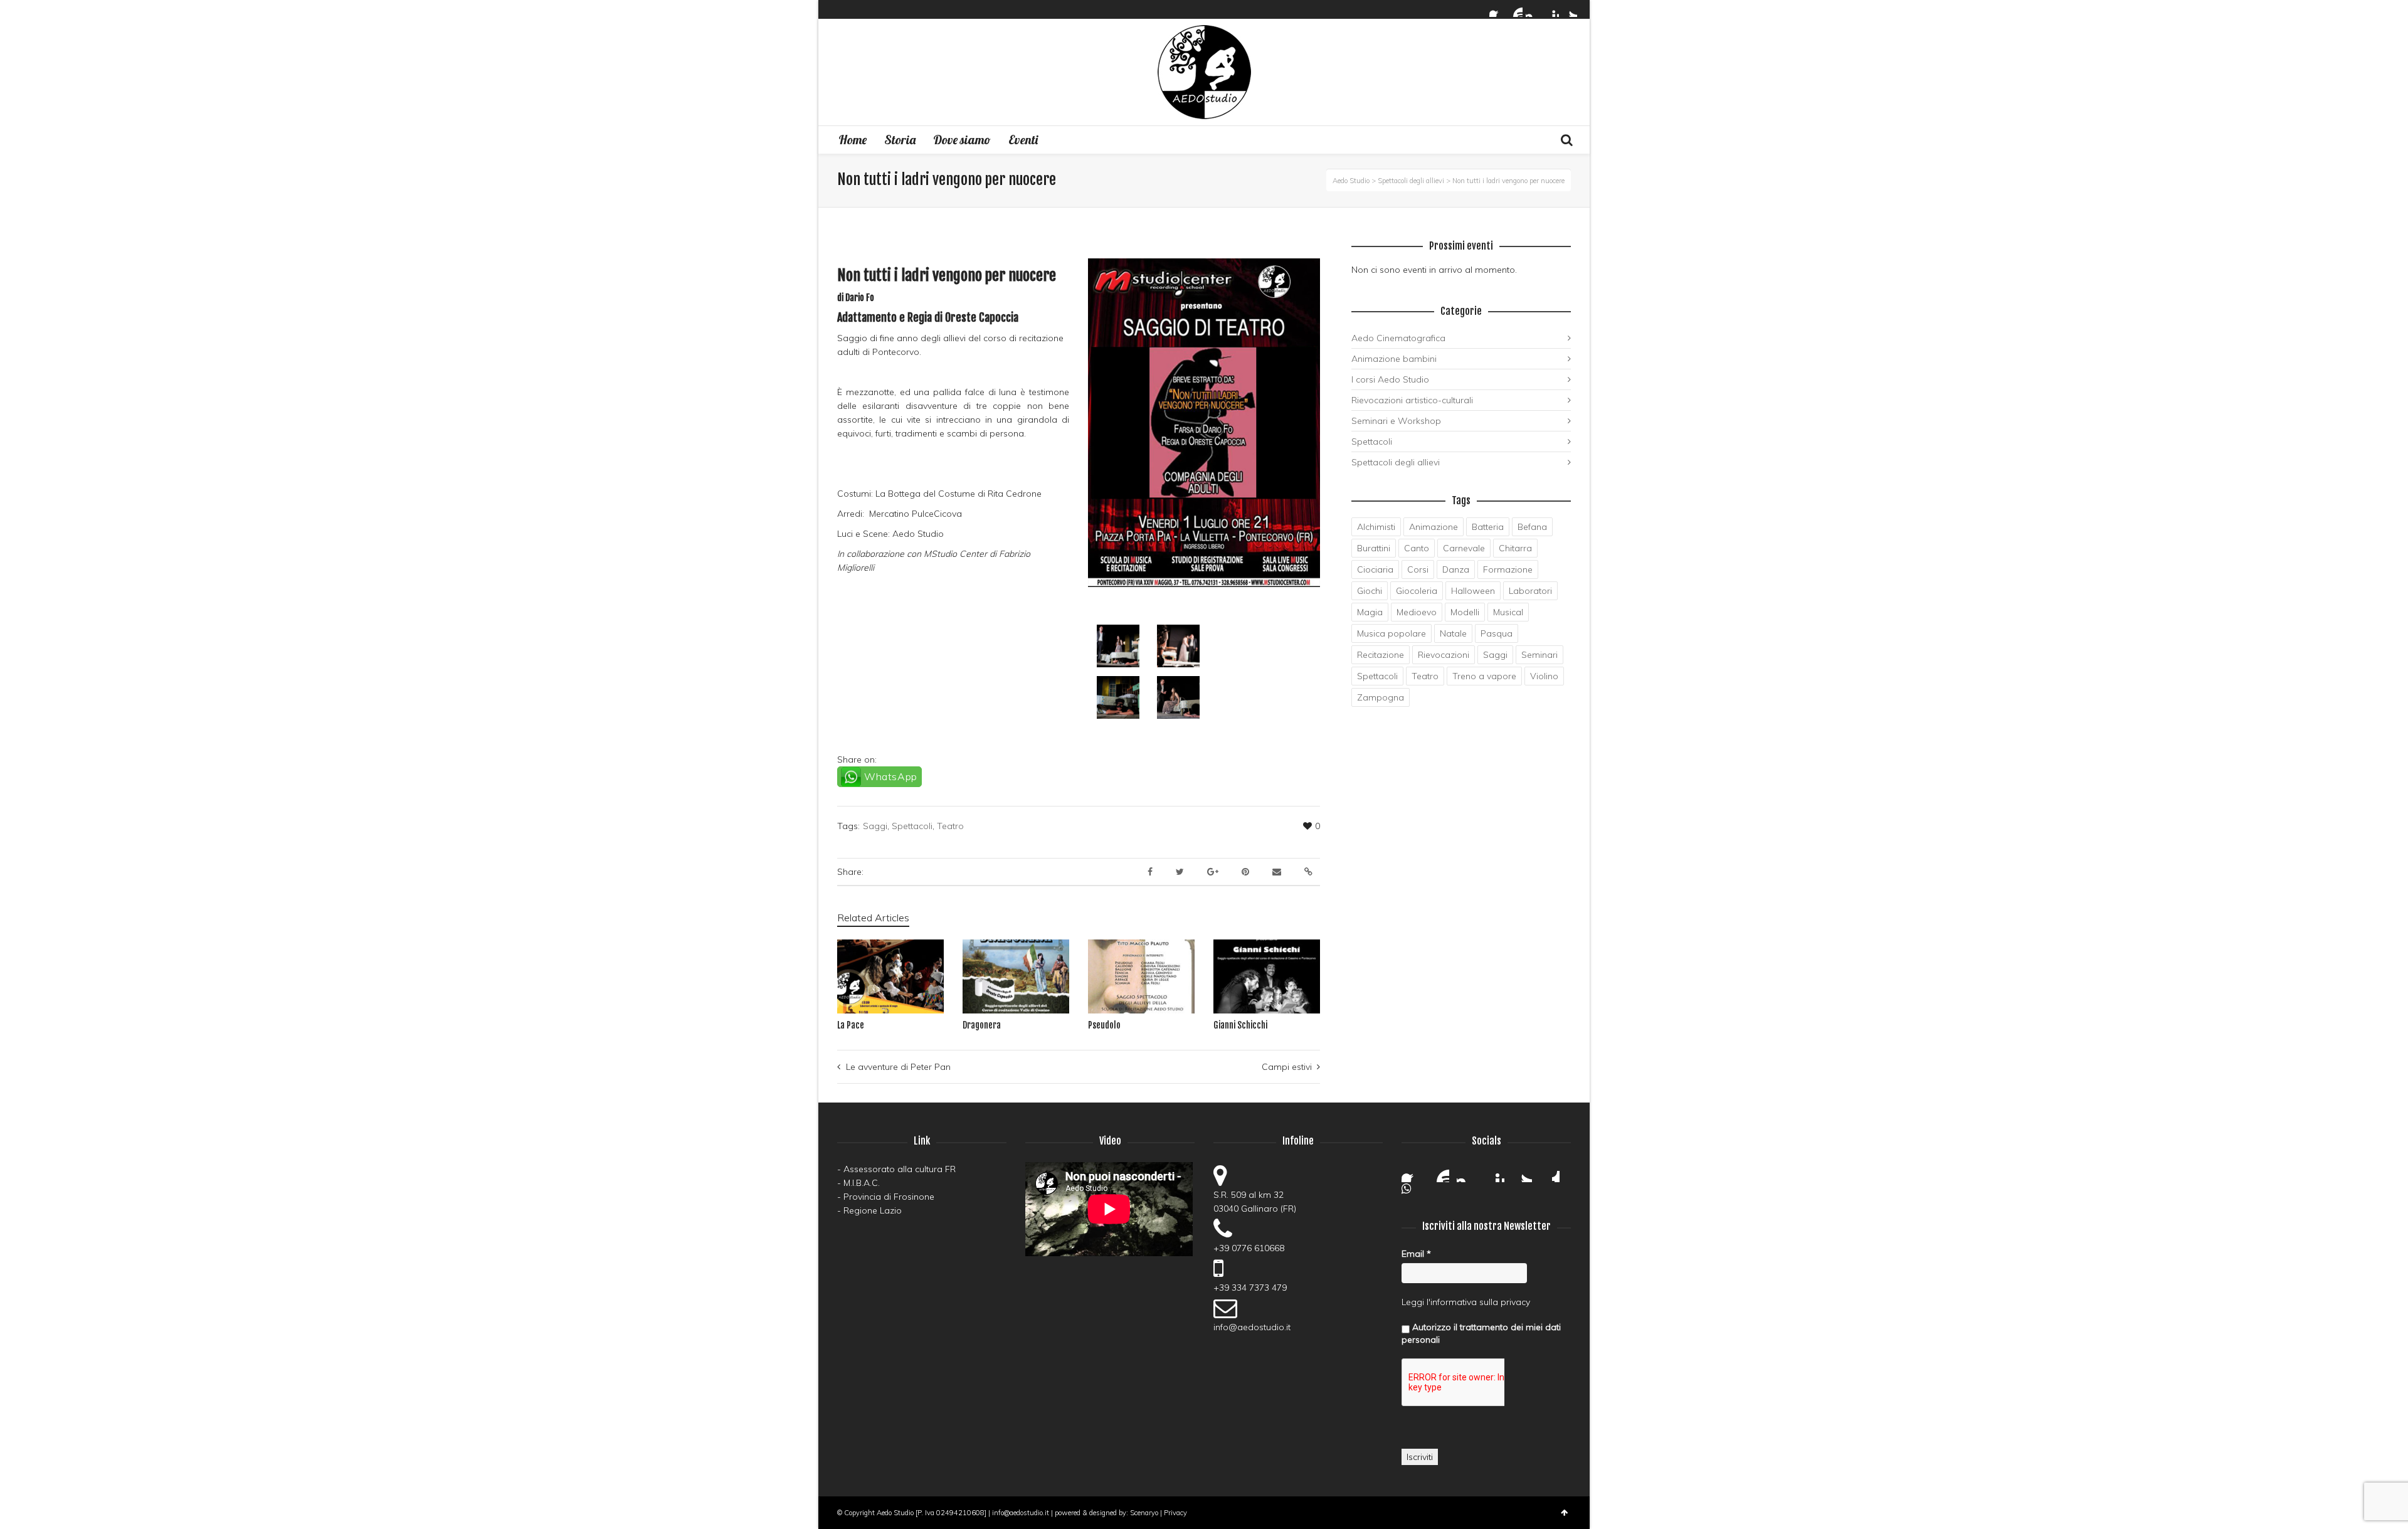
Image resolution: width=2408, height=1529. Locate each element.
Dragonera (982, 1025)
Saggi (875, 826)
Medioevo (1417, 612)
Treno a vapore (1484, 676)
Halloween (1473, 591)
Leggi (1413, 1302)
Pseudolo (1104, 1025)
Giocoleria (1417, 591)
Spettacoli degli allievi (1396, 462)
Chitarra (1515, 548)
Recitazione (1381, 655)
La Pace (851, 1025)
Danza (1456, 569)
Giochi (1370, 591)
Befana (1532, 527)
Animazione (1434, 527)
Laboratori (1530, 591)
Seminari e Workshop (1396, 421)
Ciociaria (1375, 569)
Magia (1370, 612)
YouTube (1515, 9)
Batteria (1488, 527)
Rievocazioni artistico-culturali (1412, 400)
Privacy (1175, 1513)
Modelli (1465, 612)
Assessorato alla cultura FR (900, 1169)
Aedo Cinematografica (1398, 338)
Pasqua (1497, 633)
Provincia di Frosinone (889, 1197)
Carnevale (1464, 548)
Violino (1544, 676)
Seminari (1539, 655)
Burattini (1374, 548)
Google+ (1550, 1172)
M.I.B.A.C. (862, 1183)
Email (1416, 1254)
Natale (1453, 633)
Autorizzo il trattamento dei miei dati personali (1481, 1333)
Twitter (1570, 9)
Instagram (1533, 9)
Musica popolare (1391, 633)
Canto (1417, 548)
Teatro (950, 826)
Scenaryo (1144, 1513)
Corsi (1418, 569)
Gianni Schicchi (1240, 1025)
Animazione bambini (1394, 359)
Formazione (1508, 569)
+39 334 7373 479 (1250, 1288)
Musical (1508, 612)
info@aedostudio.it (1252, 1327)
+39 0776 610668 (1249, 1248)
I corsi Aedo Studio (1390, 379)
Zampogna (1381, 697)
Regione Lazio (873, 1210)
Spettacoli (912, 826)
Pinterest (1551, 9)
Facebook (1497, 9)
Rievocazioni (1444, 655)
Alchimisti (1376, 527)
